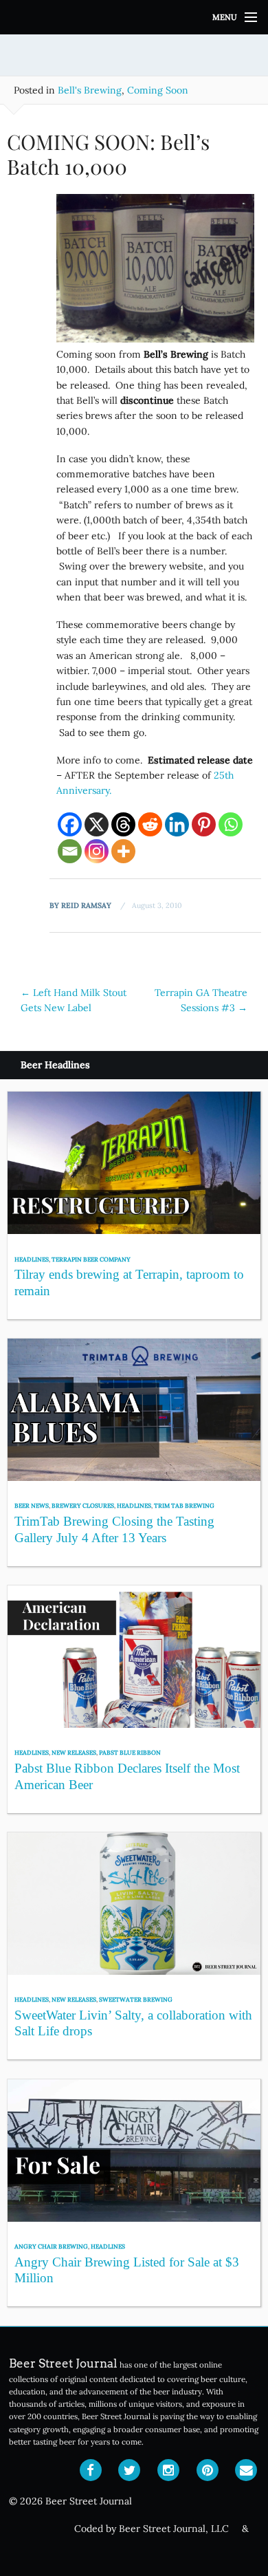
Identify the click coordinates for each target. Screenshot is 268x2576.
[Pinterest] (204, 824)
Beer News (32, 1505)
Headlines (32, 1259)
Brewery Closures (83, 1505)
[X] (97, 824)
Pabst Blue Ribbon (130, 1752)
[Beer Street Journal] (134, 17)
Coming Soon (158, 90)
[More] (123, 851)
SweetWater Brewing (136, 1999)
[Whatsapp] (231, 824)
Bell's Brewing (90, 90)
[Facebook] (70, 824)
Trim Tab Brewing (184, 1505)
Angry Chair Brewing (51, 2246)
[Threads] (123, 824)
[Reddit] (150, 824)
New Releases (74, 1752)
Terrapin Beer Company (91, 1259)
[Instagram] (97, 851)
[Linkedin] (177, 824)
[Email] (70, 851)
